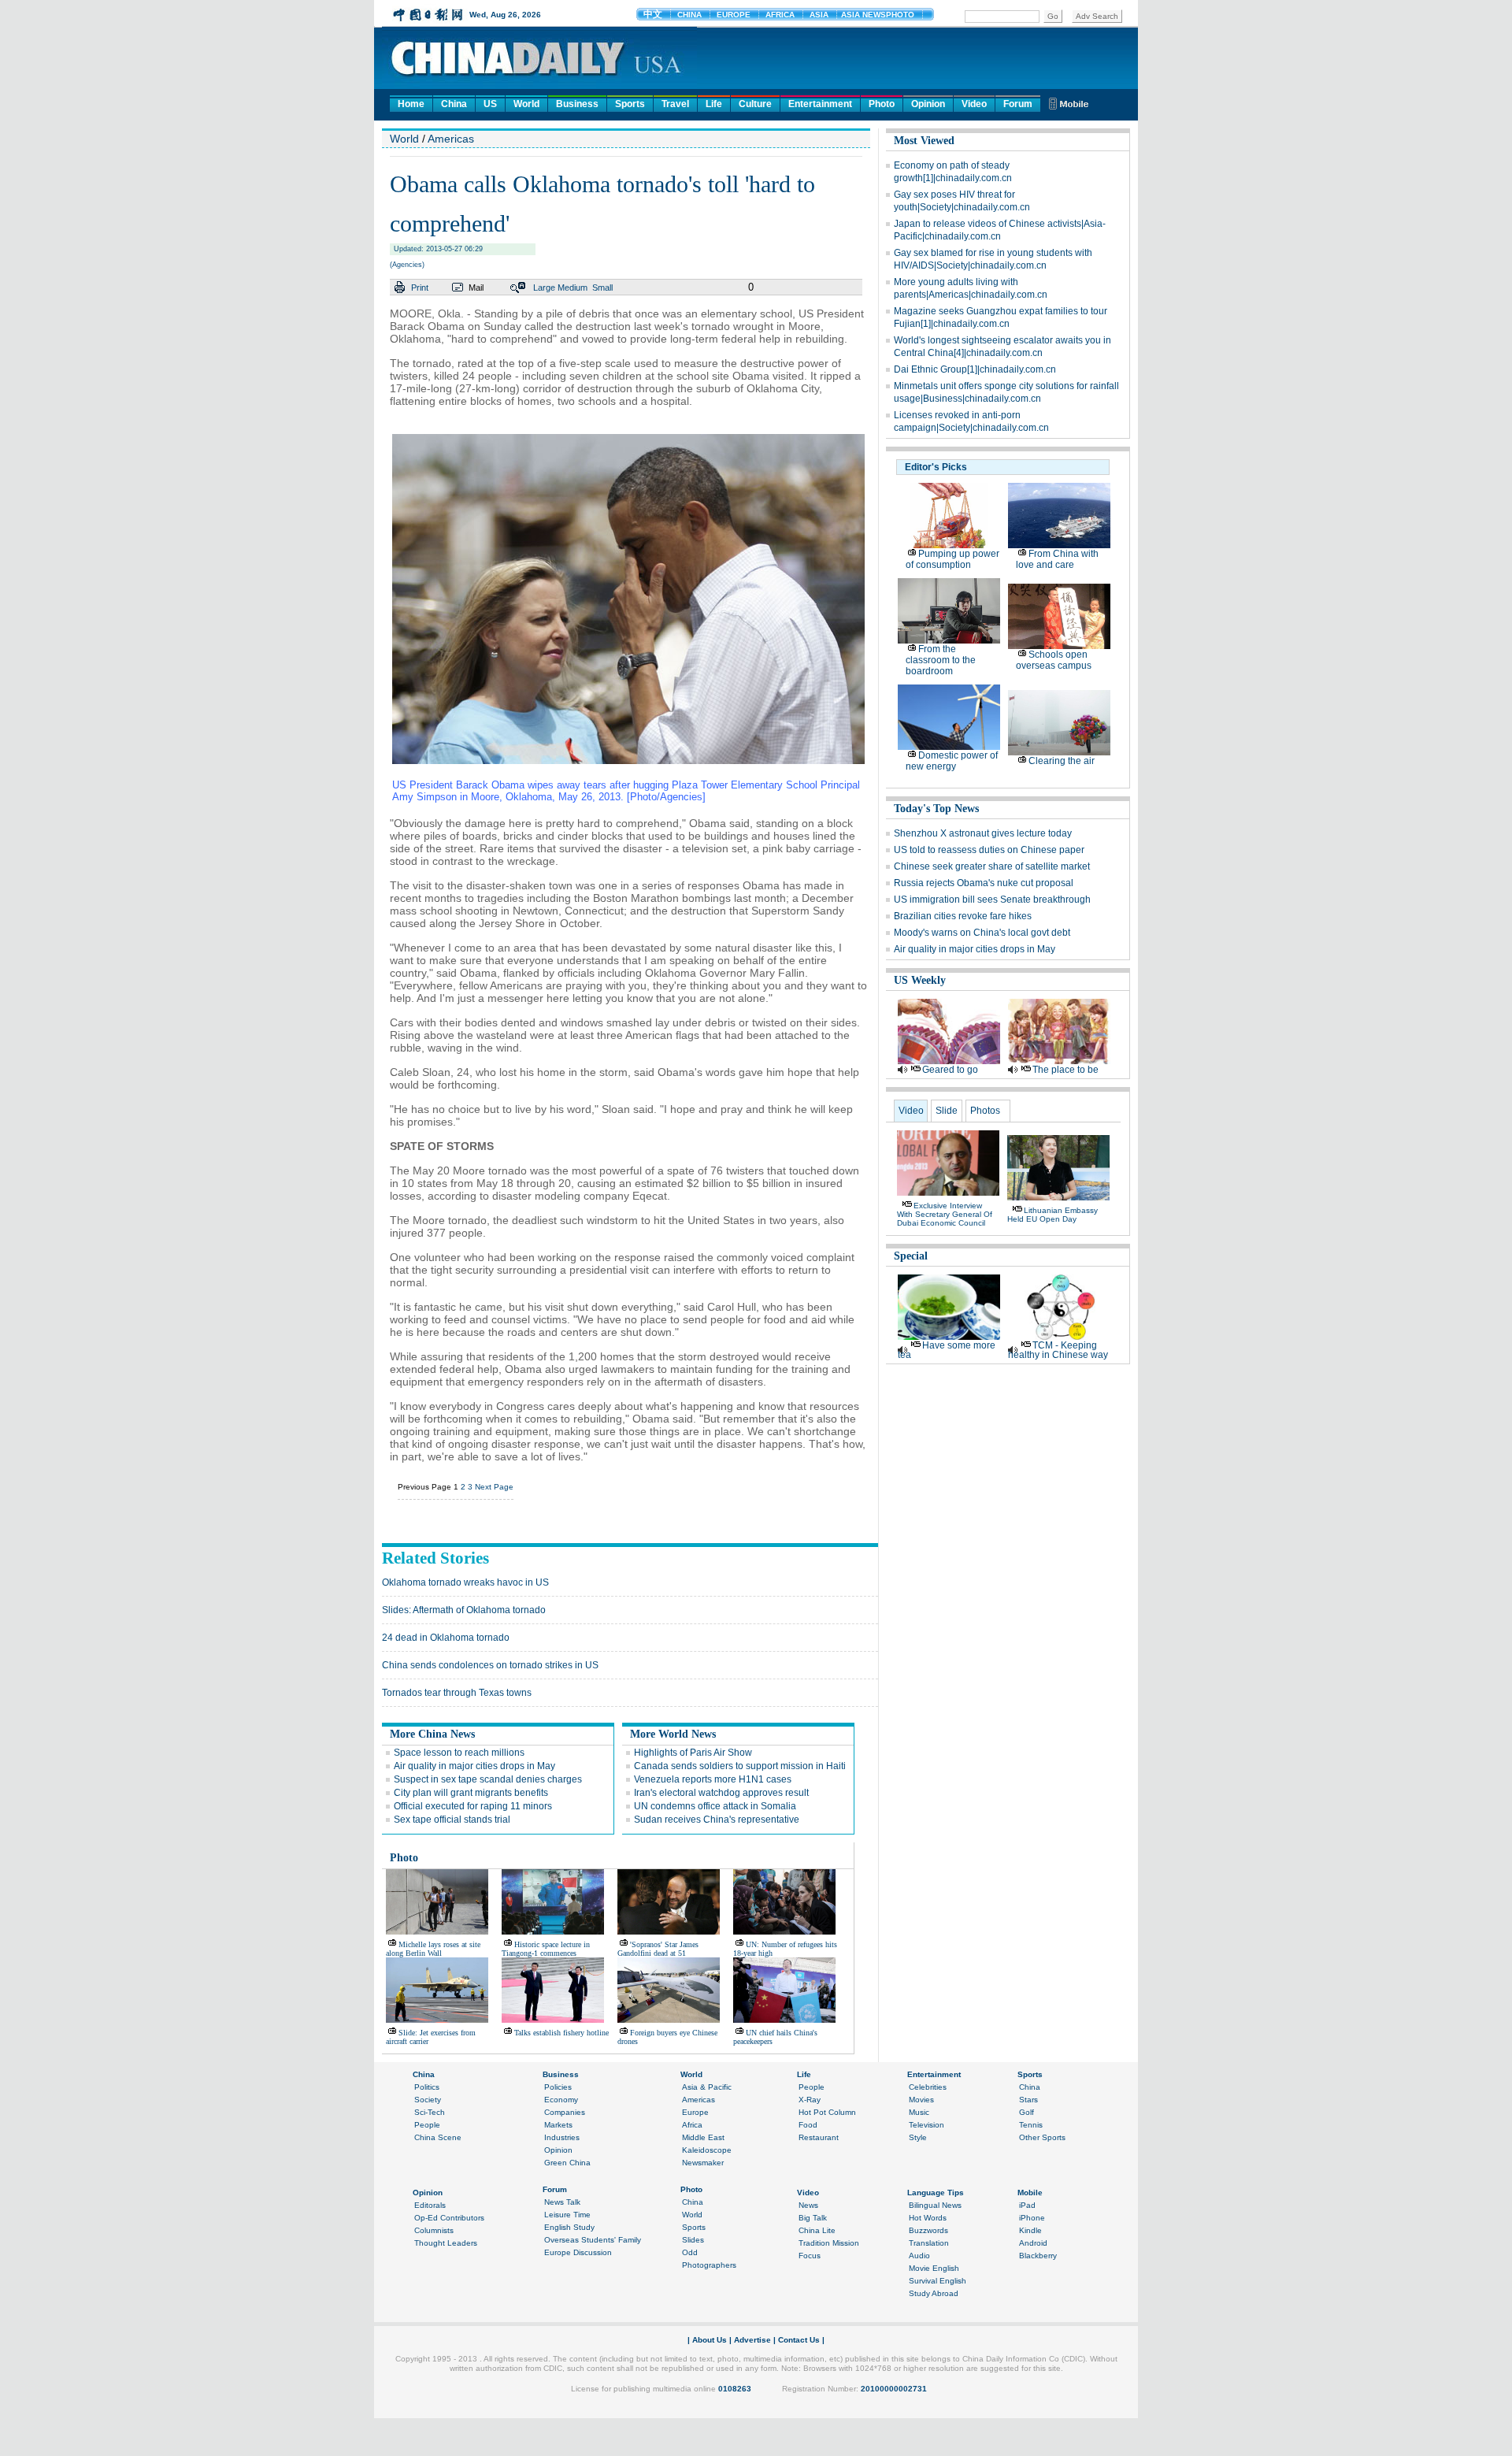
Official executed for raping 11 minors (473, 1806)
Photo (882, 104)
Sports (630, 104)
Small (602, 288)
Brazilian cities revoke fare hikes (963, 916)
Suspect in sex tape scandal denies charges (488, 1779)
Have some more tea (947, 1350)
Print (420, 288)
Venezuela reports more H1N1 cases (713, 1779)
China (454, 104)
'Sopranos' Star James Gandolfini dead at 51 (658, 1949)
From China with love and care (1057, 559)
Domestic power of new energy (952, 761)
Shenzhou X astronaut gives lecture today (983, 833)
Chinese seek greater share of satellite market (992, 866)
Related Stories (435, 1558)
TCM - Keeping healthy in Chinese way (1058, 1350)
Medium (573, 288)
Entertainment (820, 104)
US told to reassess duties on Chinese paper (989, 850)
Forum (1018, 104)
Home (411, 104)
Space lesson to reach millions (459, 1753)
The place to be (1065, 1070)
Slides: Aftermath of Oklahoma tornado (464, 1610)
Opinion (928, 104)
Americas (451, 139)
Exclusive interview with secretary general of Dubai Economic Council (945, 1214)
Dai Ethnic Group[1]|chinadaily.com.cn (975, 369)
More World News (673, 1734)
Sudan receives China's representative (717, 1820)
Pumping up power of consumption (952, 559)
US (490, 104)
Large (544, 288)
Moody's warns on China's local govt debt (982, 933)
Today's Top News (936, 809)
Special (911, 1256)
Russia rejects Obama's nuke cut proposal (984, 883)
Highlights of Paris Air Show (693, 1753)
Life (714, 104)
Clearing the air (1062, 761)
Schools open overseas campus (1054, 660)
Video (974, 104)
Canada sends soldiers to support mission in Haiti (740, 1766)
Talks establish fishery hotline (561, 2033)
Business (577, 104)
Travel (675, 104)
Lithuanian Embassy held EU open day (1052, 1215)
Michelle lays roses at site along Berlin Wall (433, 1949)
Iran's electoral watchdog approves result (721, 1793)
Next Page (494, 1487)
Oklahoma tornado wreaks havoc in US (465, 1582)
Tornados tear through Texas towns (457, 1693)
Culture (755, 104)
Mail (476, 288)
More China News (432, 1734)
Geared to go (950, 1070)
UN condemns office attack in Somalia (715, 1806)
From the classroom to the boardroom (941, 660)
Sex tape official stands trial (452, 1820)
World (526, 104)
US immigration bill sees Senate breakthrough (992, 900)
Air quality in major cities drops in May (474, 1766)
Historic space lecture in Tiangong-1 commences (546, 1949)
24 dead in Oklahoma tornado (446, 1638)
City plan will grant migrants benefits (471, 1793)
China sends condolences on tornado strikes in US (490, 1665)
